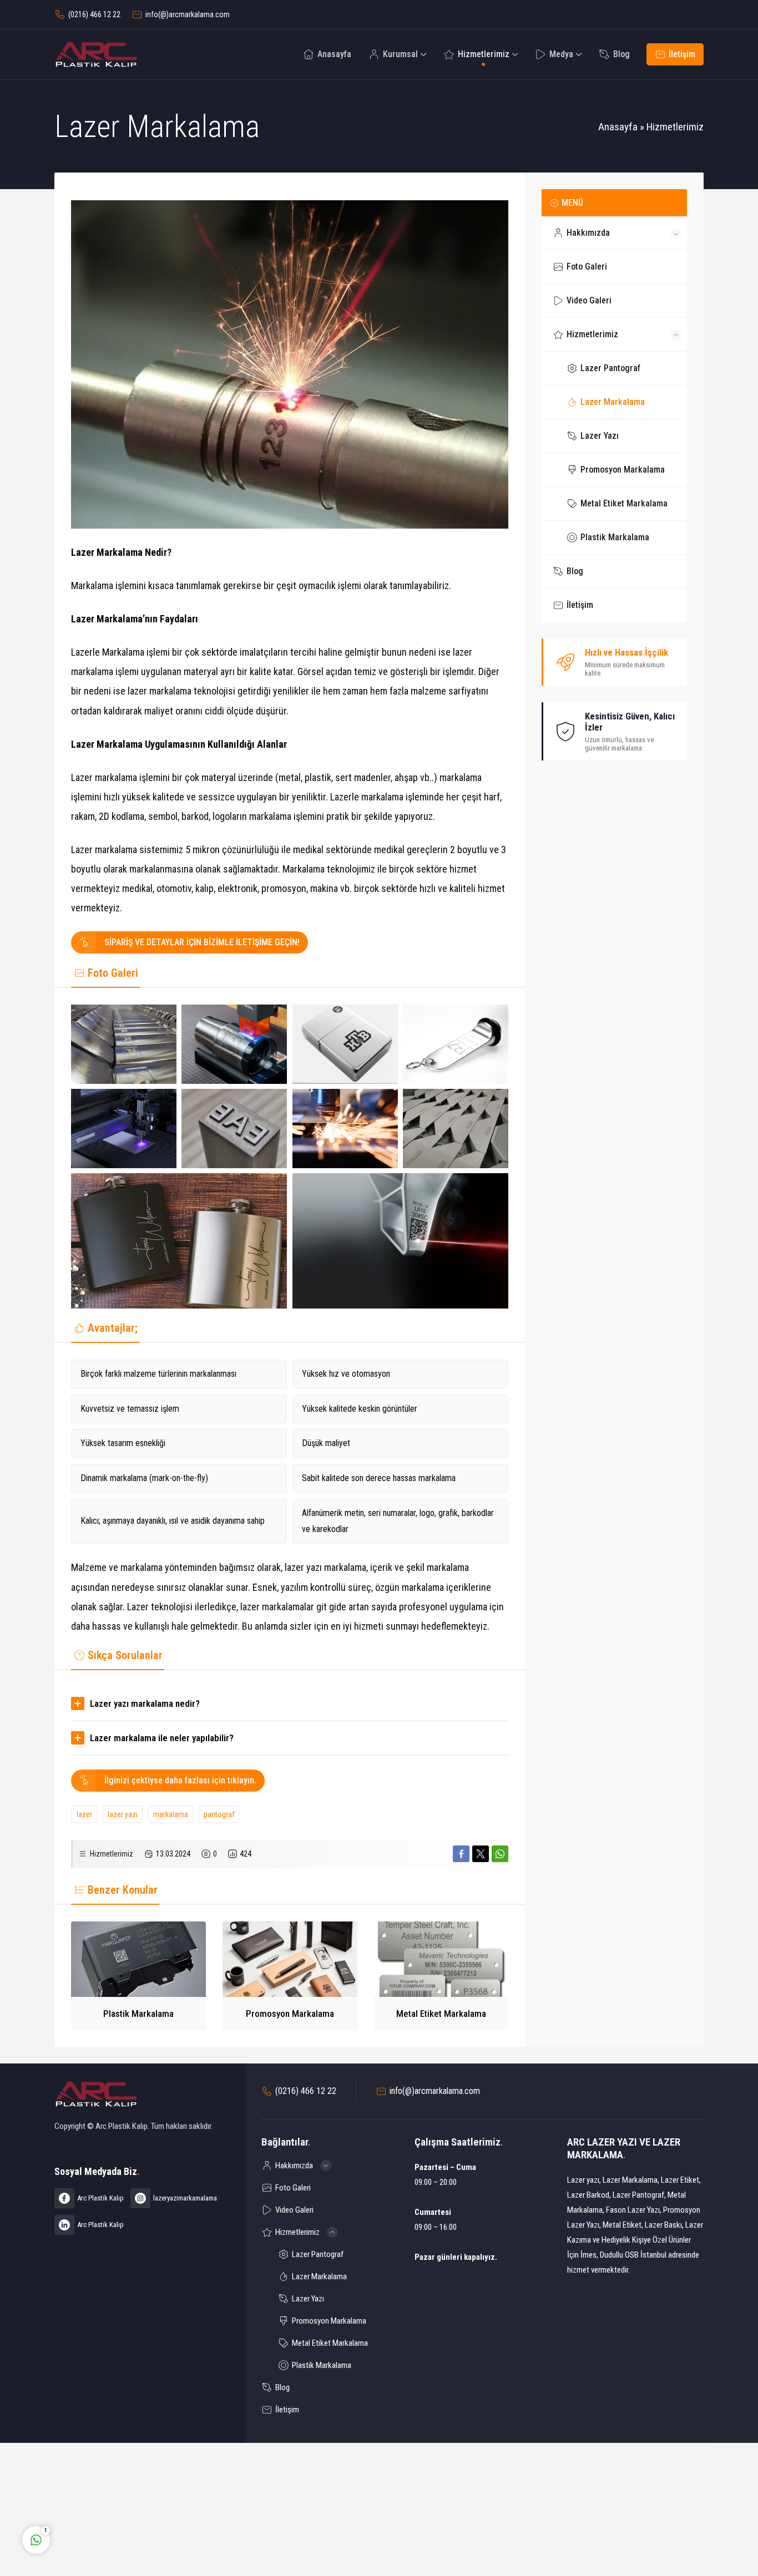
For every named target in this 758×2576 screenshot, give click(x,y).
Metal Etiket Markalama (441, 2014)
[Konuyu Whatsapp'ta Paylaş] (500, 1854)
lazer (84, 1814)
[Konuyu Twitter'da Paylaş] (481, 1854)
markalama (171, 1814)
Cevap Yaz (105, 2494)
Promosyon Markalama (290, 2014)
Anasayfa (618, 127)
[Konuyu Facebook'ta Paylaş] (461, 1854)
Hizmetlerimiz (675, 127)
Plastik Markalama (138, 2014)
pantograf (219, 1814)
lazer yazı (123, 1814)
